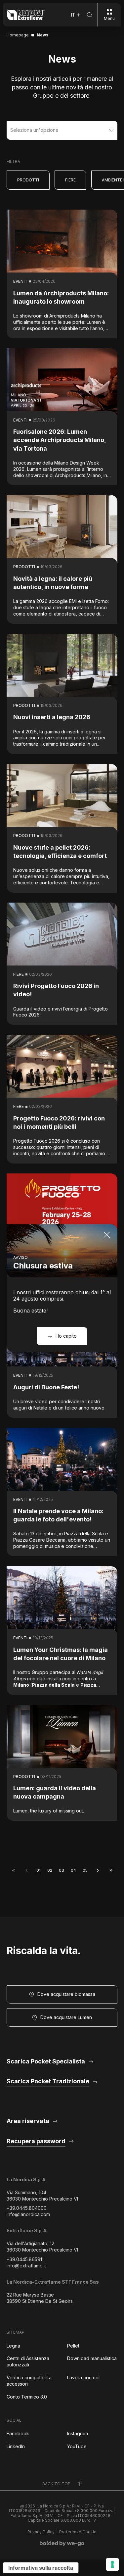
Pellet (73, 2346)
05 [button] (85, 1870)
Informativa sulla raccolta (41, 2568)
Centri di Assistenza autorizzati (28, 2361)
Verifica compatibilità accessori (29, 2381)
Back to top (56, 2484)
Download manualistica (92, 2358)
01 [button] (39, 1870)
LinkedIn (16, 2446)
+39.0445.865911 (25, 2259)
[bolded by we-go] (62, 2544)
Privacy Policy (41, 2532)
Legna (13, 2346)
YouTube (77, 2446)
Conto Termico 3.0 (27, 2397)
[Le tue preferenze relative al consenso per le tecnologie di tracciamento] (112, 2564)
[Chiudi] (107, 1235)
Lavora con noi (83, 2378)
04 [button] (73, 1870)
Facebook (18, 2433)
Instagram (78, 2433)
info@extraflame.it (26, 2266)
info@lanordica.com (28, 2214)
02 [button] (50, 1870)
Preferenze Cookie (78, 2532)
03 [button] (62, 1870)
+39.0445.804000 (27, 2208)
